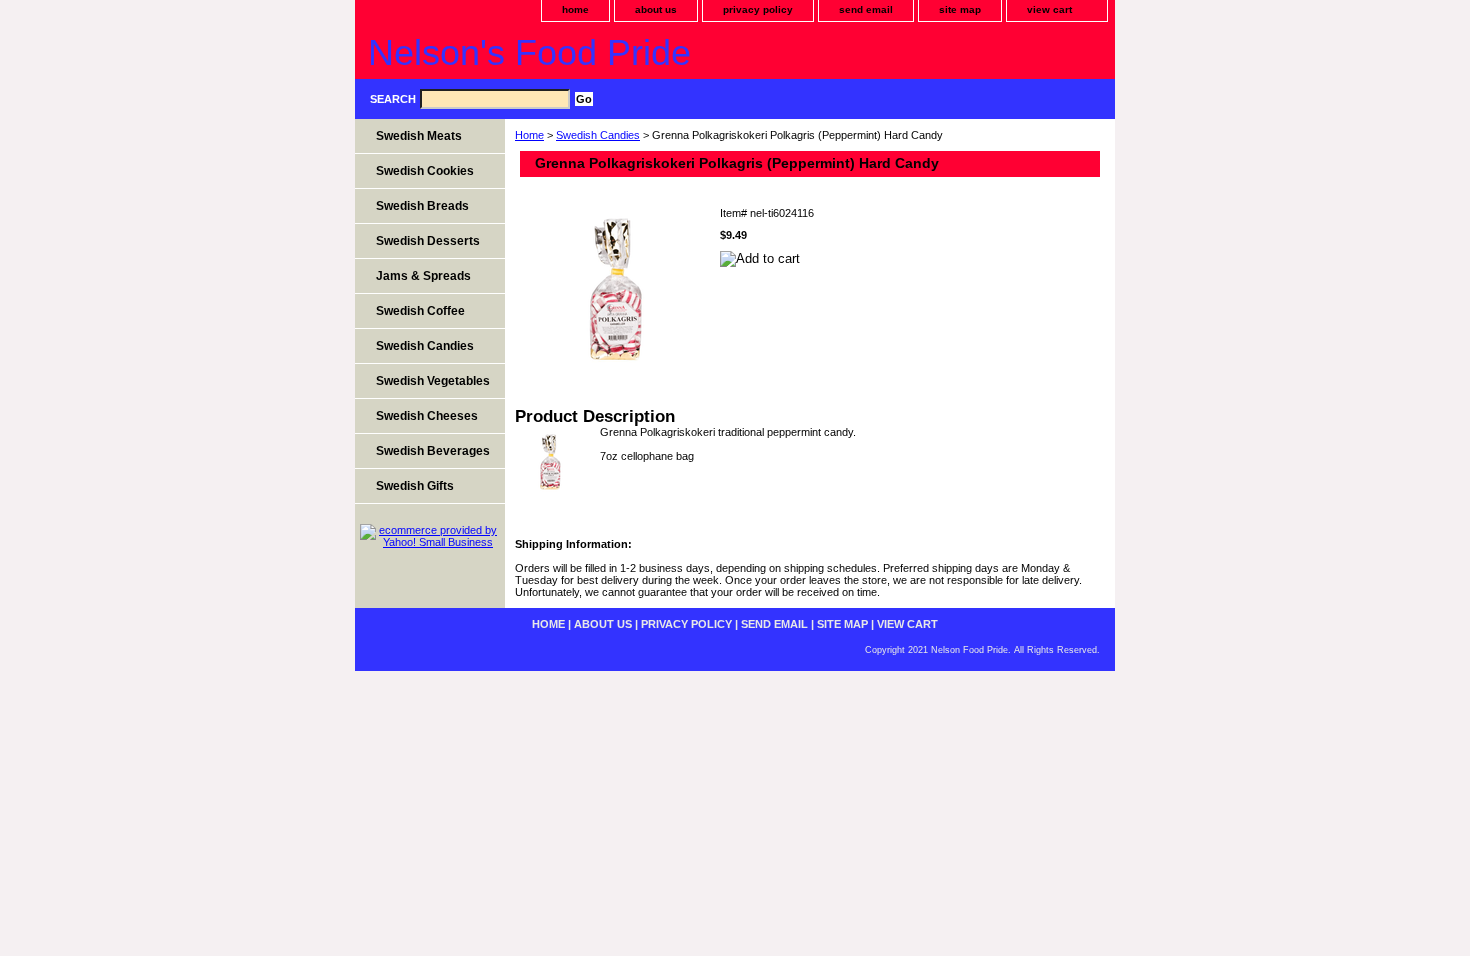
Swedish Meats (419, 136)
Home (529, 135)
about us (656, 9)
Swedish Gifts (415, 486)
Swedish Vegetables (433, 381)
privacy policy (758, 9)
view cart (1049, 9)
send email (866, 9)
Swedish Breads (422, 206)
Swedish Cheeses (427, 416)
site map (960, 9)
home (575, 9)
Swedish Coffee (420, 311)
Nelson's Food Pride (529, 52)
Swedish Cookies (425, 171)
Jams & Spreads (423, 276)
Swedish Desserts (428, 241)
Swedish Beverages (433, 451)
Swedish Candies (598, 135)
